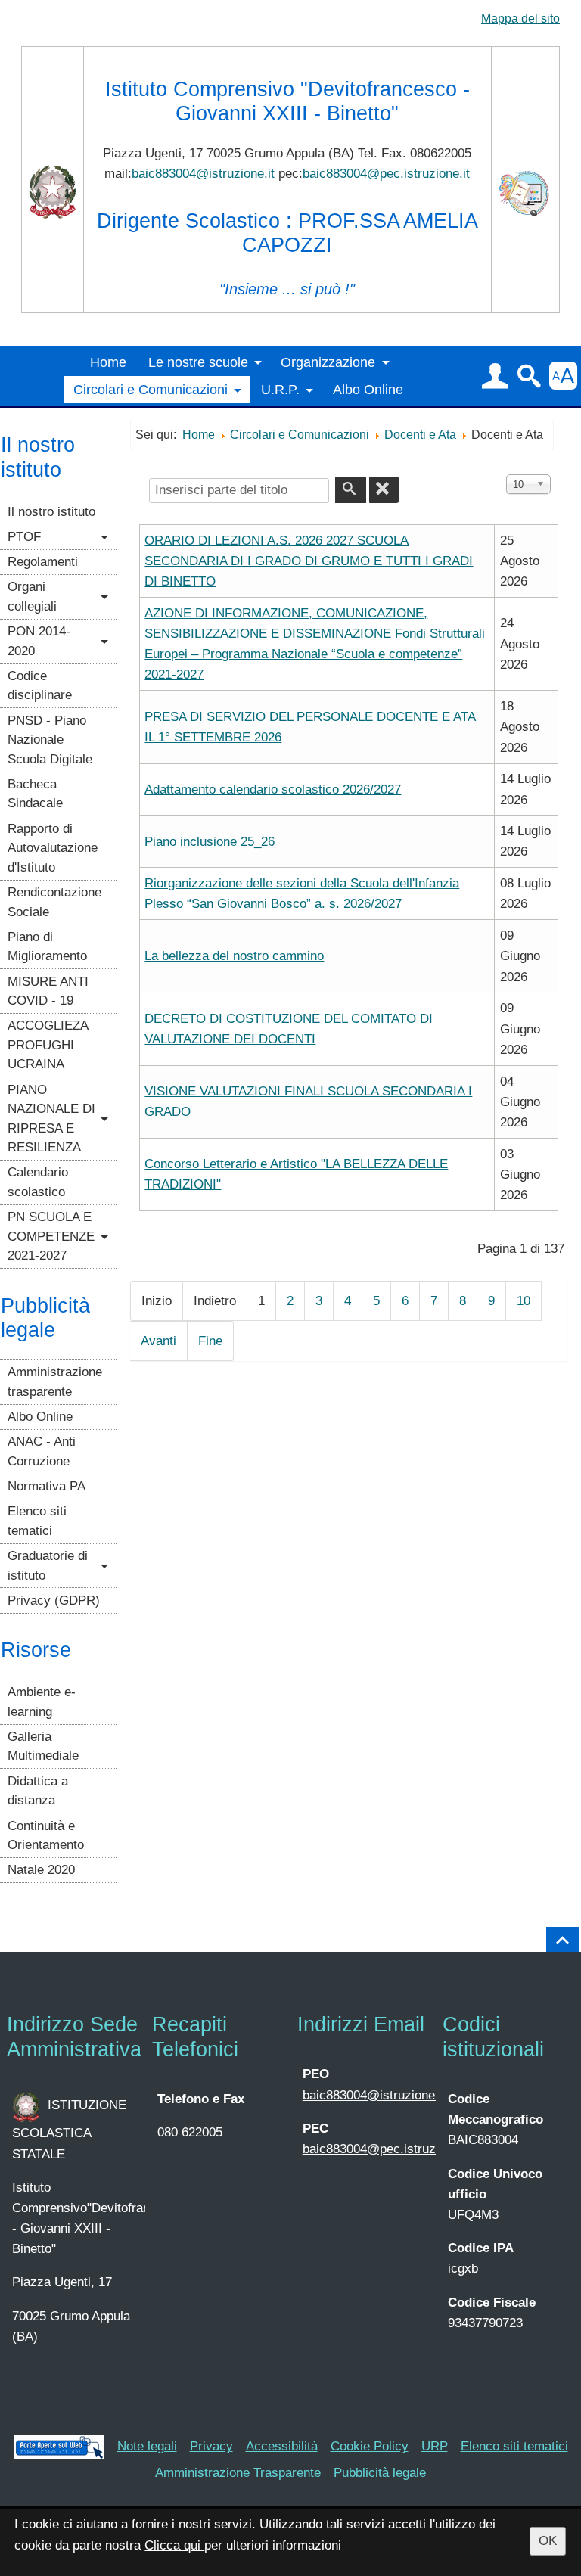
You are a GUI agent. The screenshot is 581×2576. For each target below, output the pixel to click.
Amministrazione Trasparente (238, 2473)
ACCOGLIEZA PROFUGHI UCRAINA (48, 1045)
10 (524, 1301)
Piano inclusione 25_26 (210, 842)
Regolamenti (43, 562)
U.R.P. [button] (280, 390)
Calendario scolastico (38, 1182)
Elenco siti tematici (37, 1521)
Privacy (211, 2446)
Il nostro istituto (51, 512)
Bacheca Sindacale (35, 794)
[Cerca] (350, 490)
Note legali (147, 2446)
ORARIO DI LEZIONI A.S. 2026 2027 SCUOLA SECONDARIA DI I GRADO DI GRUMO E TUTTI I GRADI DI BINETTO (309, 561)
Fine (210, 1341)
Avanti (158, 1341)
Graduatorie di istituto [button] (48, 1566)
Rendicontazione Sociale (54, 902)
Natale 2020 (41, 1870)
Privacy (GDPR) (54, 1600)
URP (435, 2446)
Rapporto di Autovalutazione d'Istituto (53, 848)
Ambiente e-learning (42, 1702)
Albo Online (368, 390)
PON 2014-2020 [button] (39, 641)
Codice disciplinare (40, 686)
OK (548, 2541)
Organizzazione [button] (328, 362)
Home (108, 362)
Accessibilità (282, 2446)
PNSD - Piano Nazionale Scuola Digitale (50, 740)
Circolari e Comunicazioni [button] (151, 390)
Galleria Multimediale (43, 1746)
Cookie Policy (370, 2446)
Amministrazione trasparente (55, 1382)
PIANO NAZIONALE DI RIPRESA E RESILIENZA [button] (51, 1119)
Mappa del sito (520, 19)
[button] (495, 376)
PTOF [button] (24, 537)
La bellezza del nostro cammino (234, 956)
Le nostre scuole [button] (198, 362)
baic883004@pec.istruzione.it (386, 174)
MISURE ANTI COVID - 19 (48, 991)
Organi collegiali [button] (32, 597)
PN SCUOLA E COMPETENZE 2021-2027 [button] (51, 1236)
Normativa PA (47, 1486)
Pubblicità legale (380, 2473)
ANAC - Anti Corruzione (42, 1451)
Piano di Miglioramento (47, 947)
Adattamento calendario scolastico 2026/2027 (273, 789)
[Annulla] (384, 490)
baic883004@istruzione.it (205, 174)
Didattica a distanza (38, 1791)
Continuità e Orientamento (46, 1836)
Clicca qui (174, 2545)
